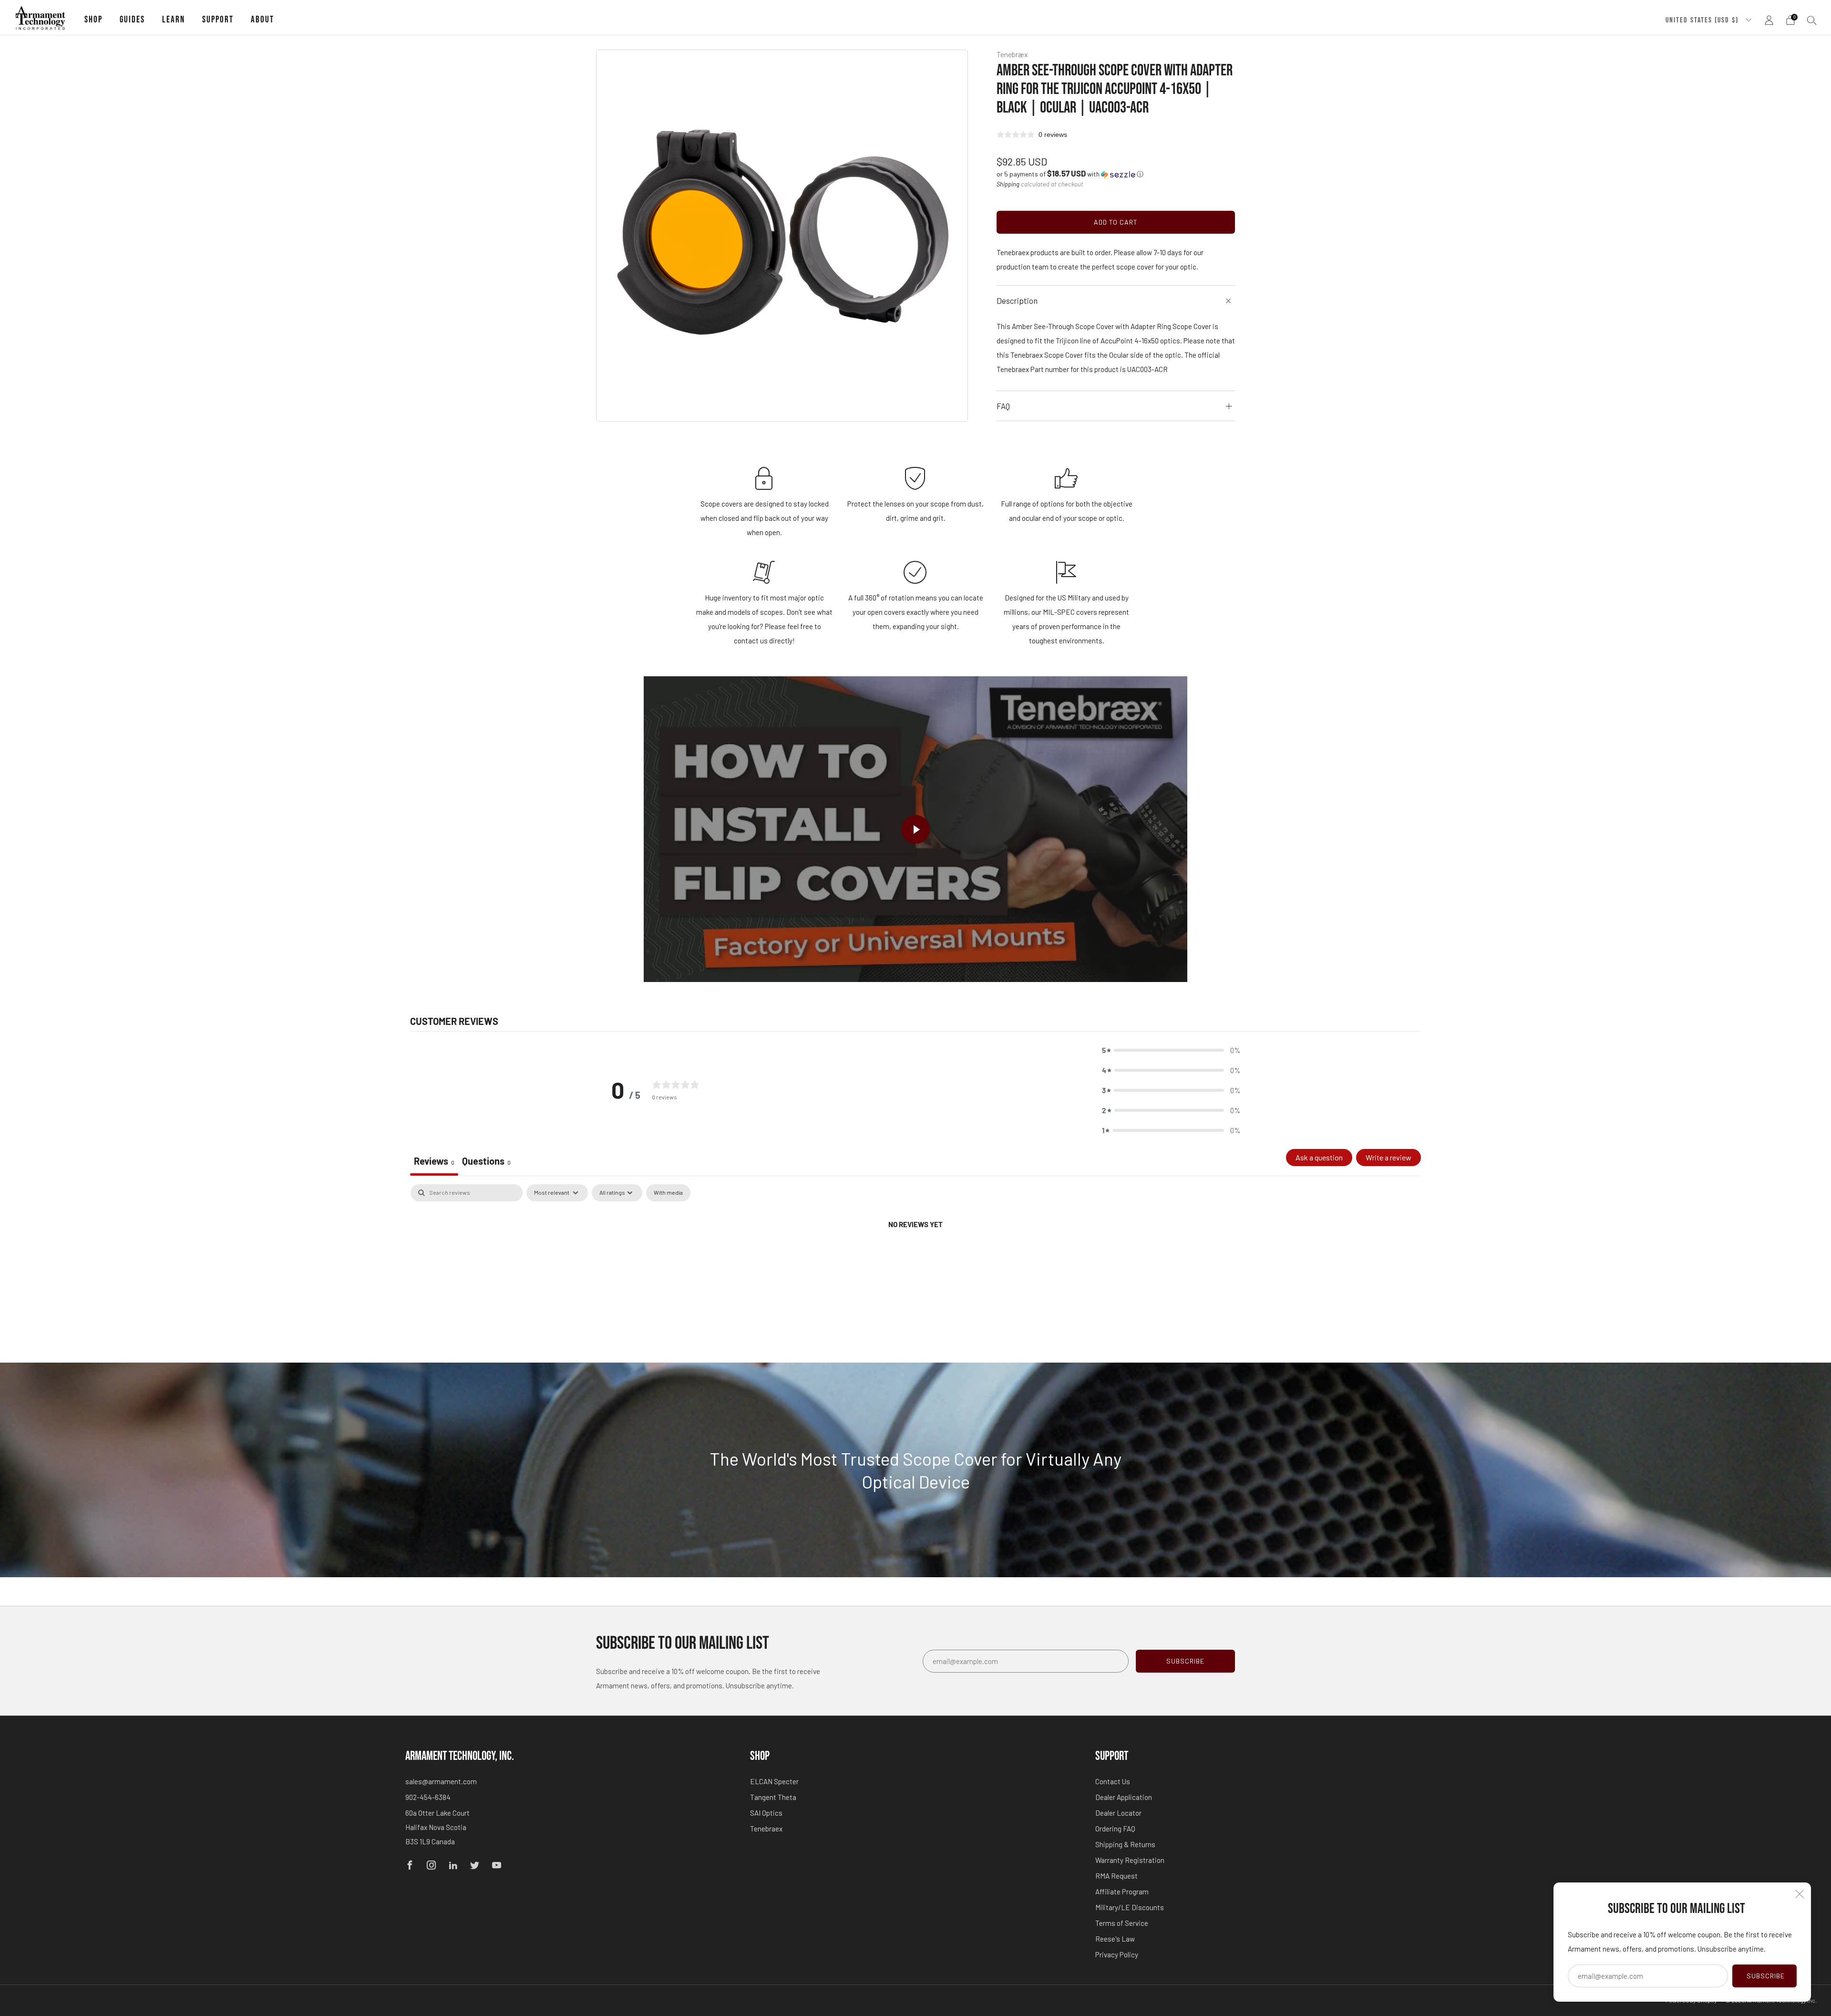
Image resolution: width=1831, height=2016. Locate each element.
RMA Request (1116, 1876)
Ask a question (1319, 1157)
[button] (1070, 174)
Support (218, 20)
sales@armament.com (441, 1781)
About (262, 20)
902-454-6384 (428, 1797)
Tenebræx (1012, 54)
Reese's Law (1115, 1939)
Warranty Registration (1130, 1860)
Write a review (1389, 1157)
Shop (93, 20)
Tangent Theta (773, 1797)
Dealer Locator (1118, 1813)
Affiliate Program (1122, 1892)
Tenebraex (766, 1829)
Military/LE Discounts (1130, 1907)
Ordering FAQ (1115, 1829)
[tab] (486, 1162)
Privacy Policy (1117, 1954)
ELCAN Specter (774, 1781)
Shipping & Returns (1125, 1844)
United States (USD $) (1703, 20)
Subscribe (1766, 1976)
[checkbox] (668, 1193)
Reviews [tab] (434, 1161)
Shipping (1008, 184)
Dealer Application (1124, 1797)
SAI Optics (766, 1813)
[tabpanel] (915, 1256)
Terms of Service (1122, 1923)
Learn (174, 20)
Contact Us (1113, 1781)
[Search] (1812, 20)
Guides (132, 20)
